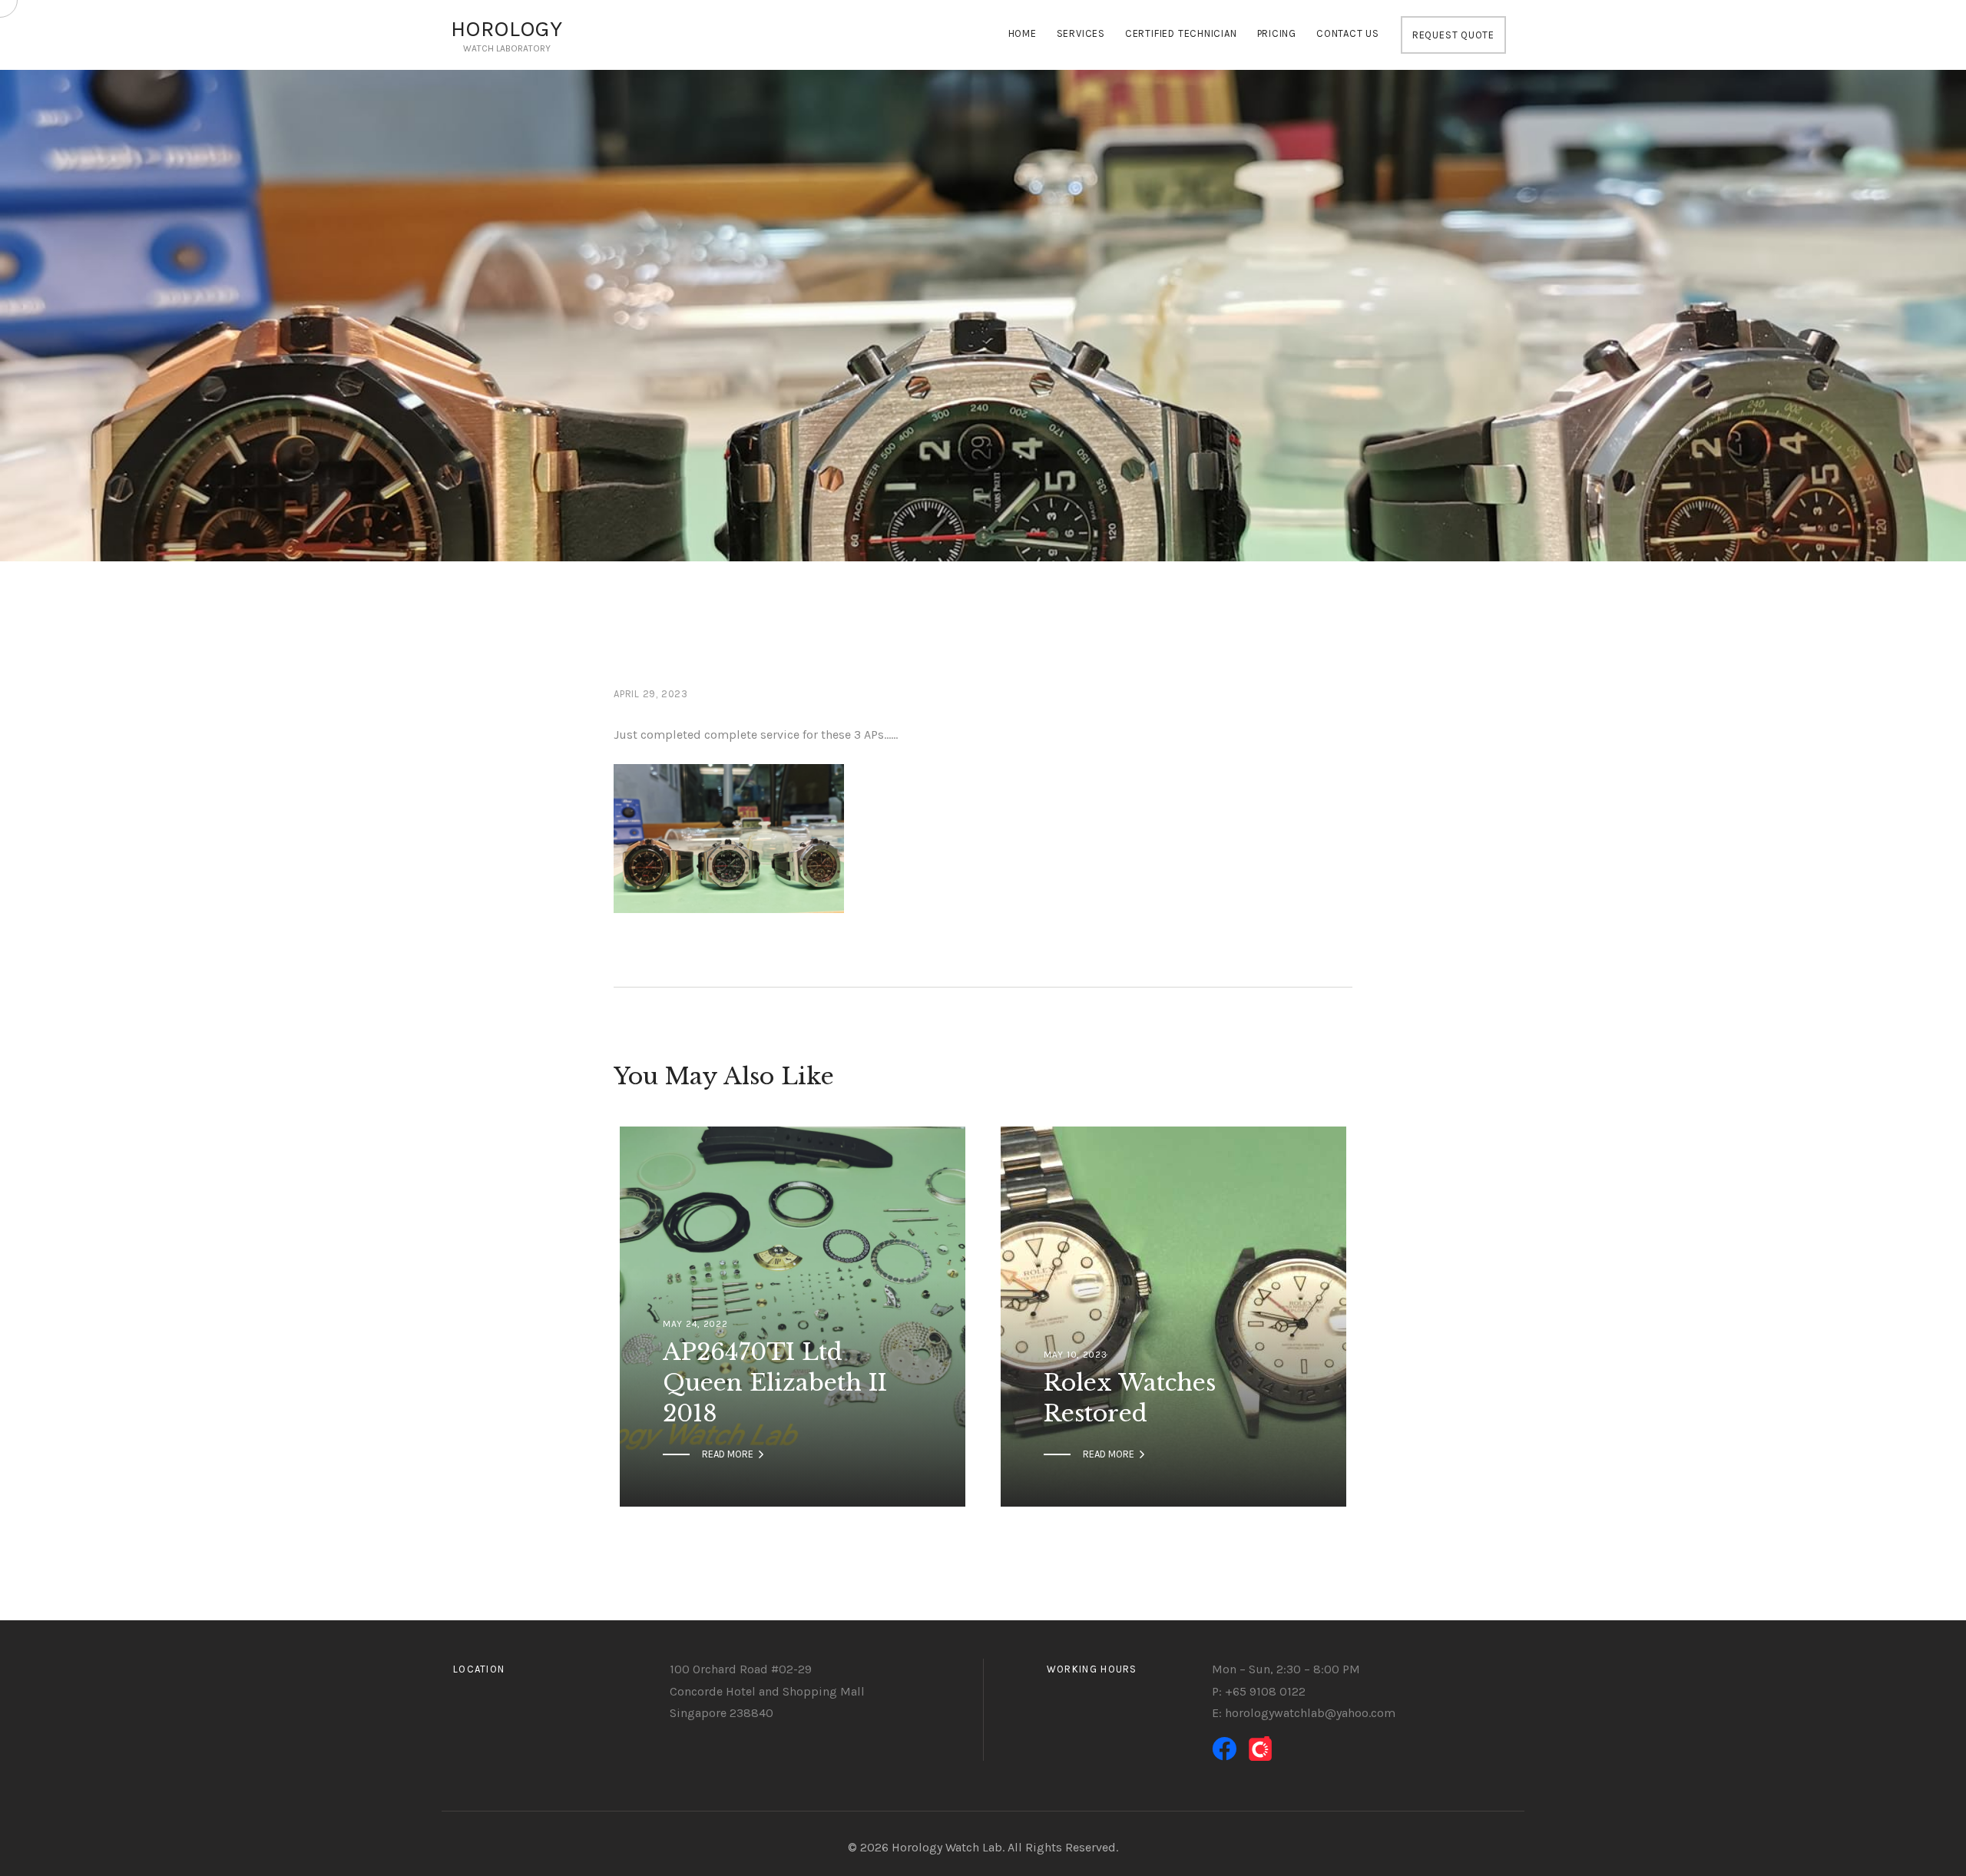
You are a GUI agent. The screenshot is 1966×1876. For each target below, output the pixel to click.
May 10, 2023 (1076, 1355)
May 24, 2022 (695, 1324)
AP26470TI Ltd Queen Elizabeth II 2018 (775, 1383)
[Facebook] (1224, 1749)
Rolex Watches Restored (1130, 1398)
